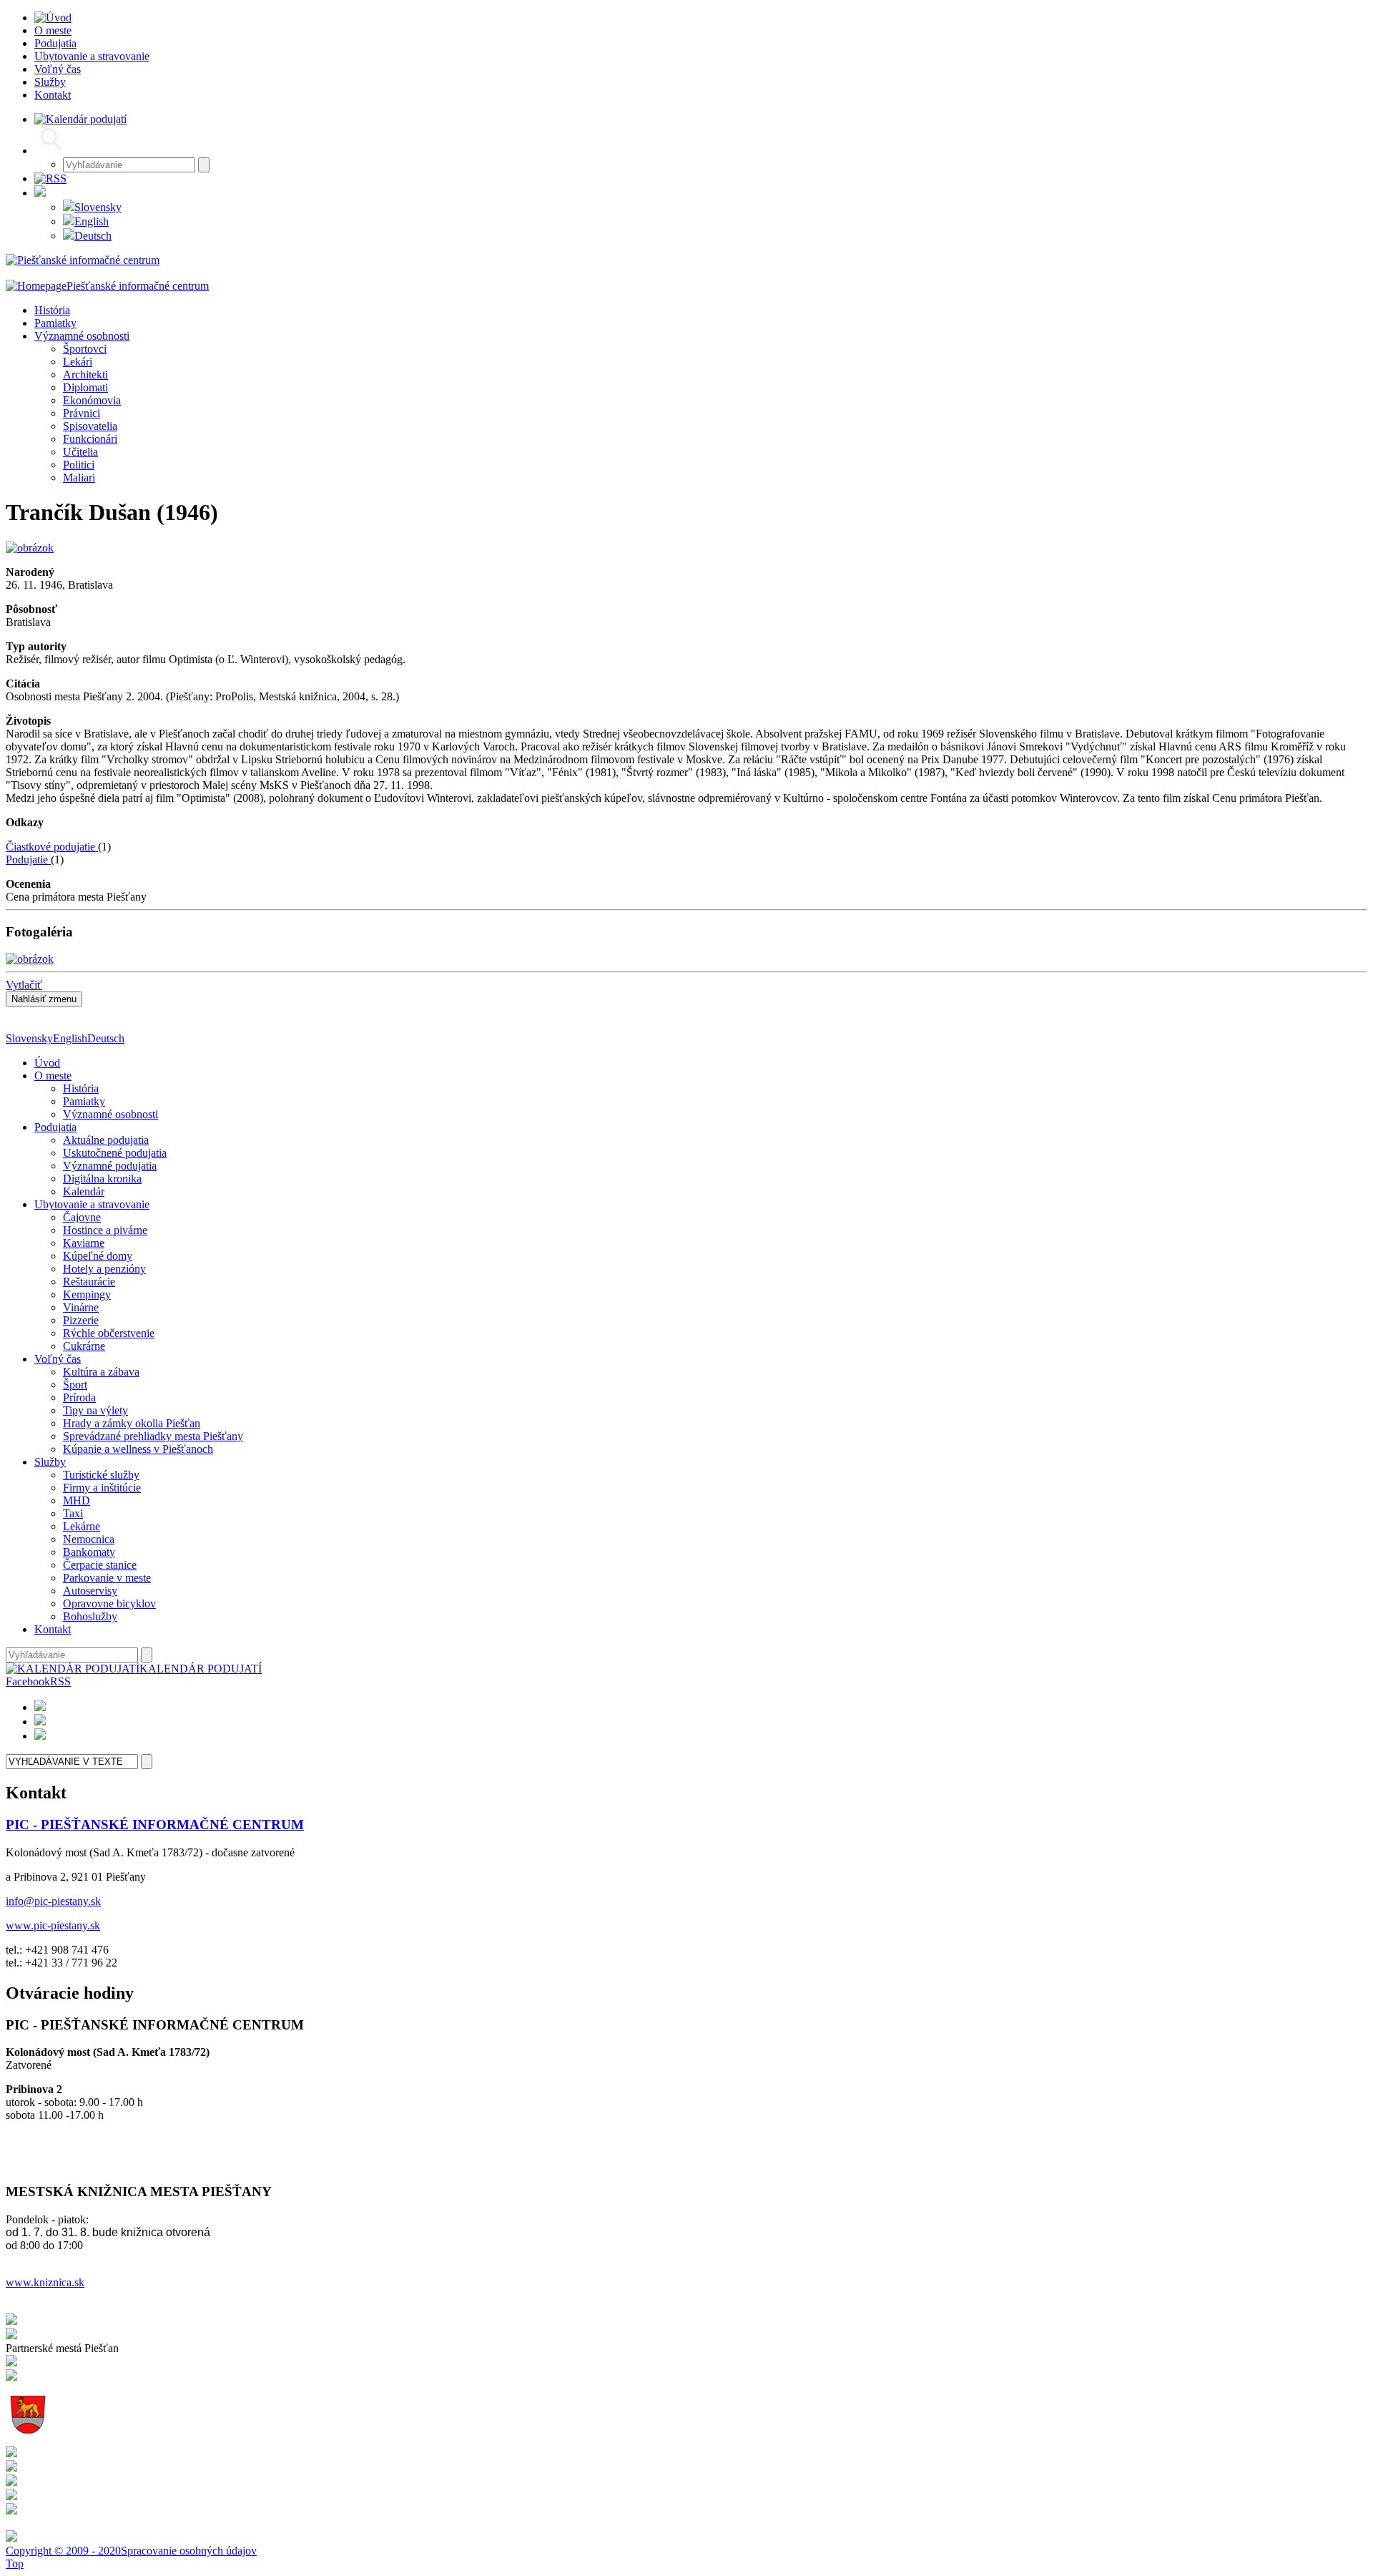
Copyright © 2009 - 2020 (63, 2551)
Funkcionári (90, 439)
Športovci (85, 349)
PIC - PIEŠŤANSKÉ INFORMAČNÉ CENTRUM (155, 1825)
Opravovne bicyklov (109, 1603)
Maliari (79, 478)
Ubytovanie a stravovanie (92, 1204)
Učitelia (80, 452)
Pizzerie (81, 1320)
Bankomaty (89, 1552)
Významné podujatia (110, 1166)
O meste (53, 1076)
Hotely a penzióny (104, 1269)
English (92, 221)
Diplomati (85, 387)
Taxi (73, 1513)
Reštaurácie (89, 1282)
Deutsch (93, 236)
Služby (50, 1462)
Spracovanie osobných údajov (189, 2551)
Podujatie (28, 860)
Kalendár (84, 1191)
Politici (79, 465)
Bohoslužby (90, 1616)
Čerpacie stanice (100, 1565)
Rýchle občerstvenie (109, 1333)
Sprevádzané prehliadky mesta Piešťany (153, 1436)
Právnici (82, 413)
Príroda (79, 1397)
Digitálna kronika (102, 1179)
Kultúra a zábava (101, 1372)
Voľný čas (58, 1359)
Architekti (85, 374)
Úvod (47, 1063)
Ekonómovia (92, 400)
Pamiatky (55, 323)
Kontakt (53, 1629)
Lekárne (82, 1526)
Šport (75, 1385)
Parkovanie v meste (107, 1578)
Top (15, 2563)
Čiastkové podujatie (52, 847)
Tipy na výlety (95, 1410)
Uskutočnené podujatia (115, 1153)
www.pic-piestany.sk (53, 1925)
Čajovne (82, 1217)
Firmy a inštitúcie (102, 1488)
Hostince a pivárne (105, 1230)
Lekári (78, 362)
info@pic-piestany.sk (53, 1901)
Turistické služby (101, 1475)
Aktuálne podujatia (106, 1140)
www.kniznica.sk (45, 2282)
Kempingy (87, 1294)
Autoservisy (90, 1591)
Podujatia (55, 1127)
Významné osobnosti (82, 336)
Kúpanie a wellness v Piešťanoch (138, 1449)
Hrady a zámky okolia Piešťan (132, 1423)
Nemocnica (89, 1539)
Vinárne (81, 1307)
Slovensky (98, 207)
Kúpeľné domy (98, 1256)
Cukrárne (84, 1346)
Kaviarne (84, 1243)
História (52, 310)
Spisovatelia (90, 426)
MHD (77, 1500)
